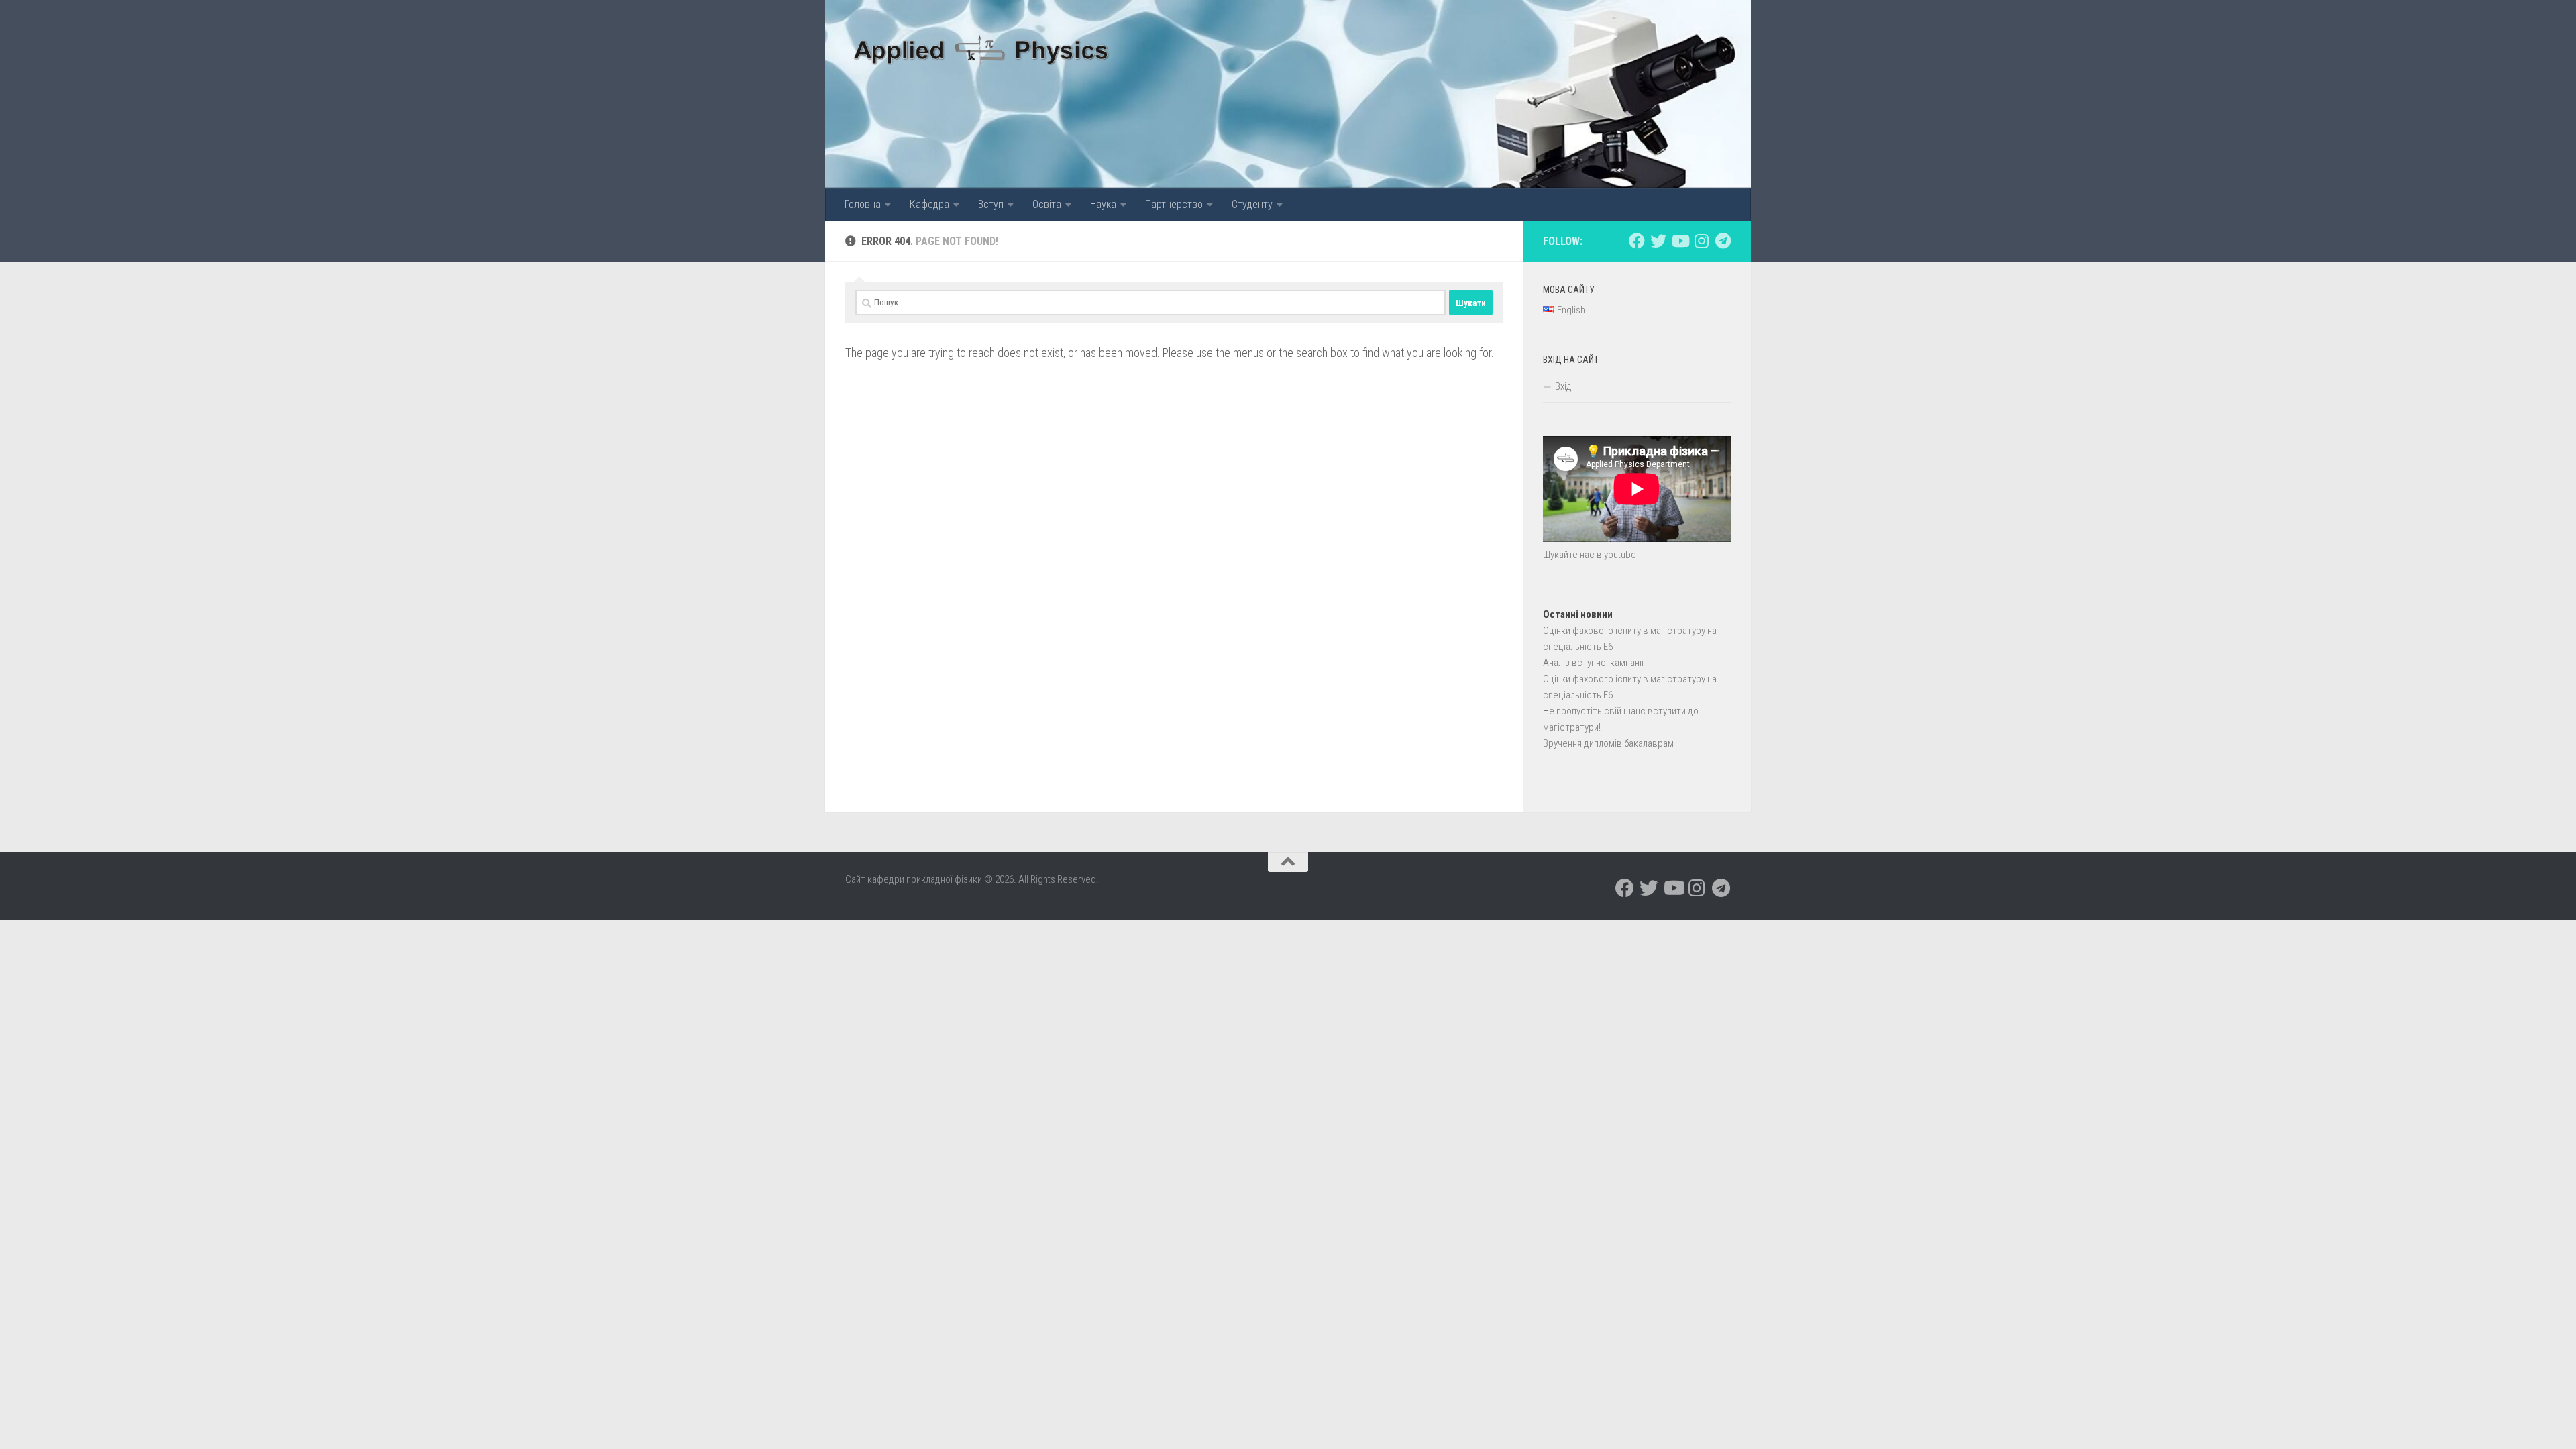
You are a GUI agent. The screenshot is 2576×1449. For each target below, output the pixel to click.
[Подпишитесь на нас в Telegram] (1723, 241)
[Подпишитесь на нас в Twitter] (1658, 241)
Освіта (1047, 204)
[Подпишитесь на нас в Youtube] (1680, 241)
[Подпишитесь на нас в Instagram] (1701, 241)
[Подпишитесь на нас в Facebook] (1637, 241)
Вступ (991, 204)
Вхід (1563, 386)
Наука (1103, 204)
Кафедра (929, 204)
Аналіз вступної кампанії (1593, 663)
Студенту (1252, 204)
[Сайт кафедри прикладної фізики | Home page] (982, 47)
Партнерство (1174, 204)
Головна (863, 204)
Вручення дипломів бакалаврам (1608, 743)
